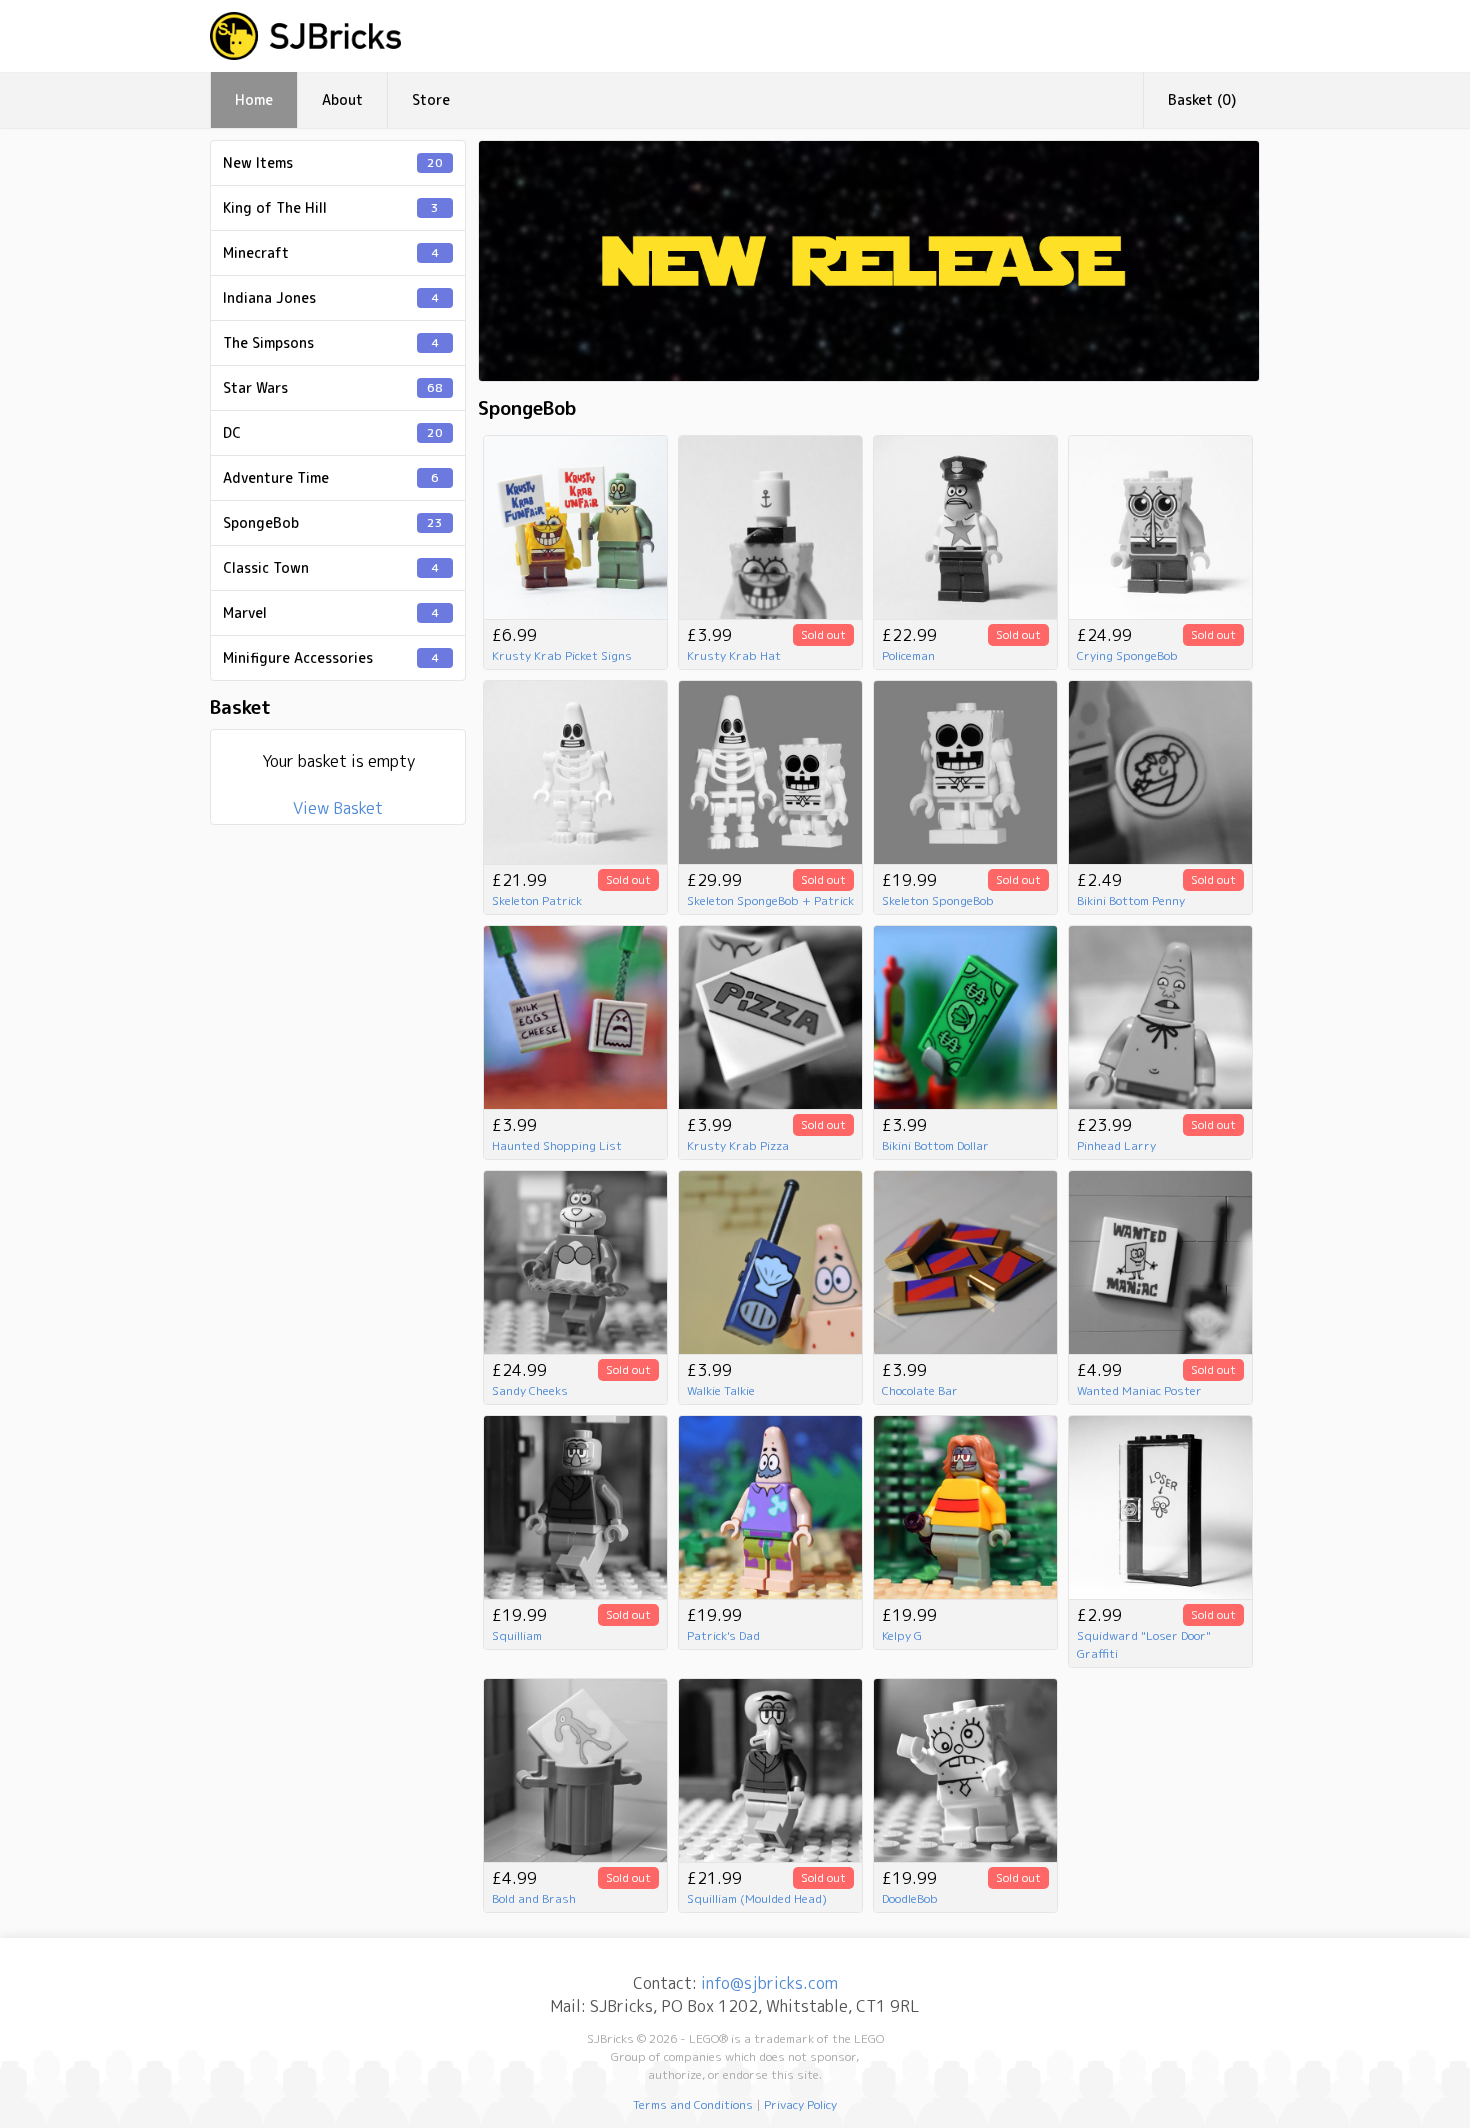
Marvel (331, 612)
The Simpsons (331, 342)
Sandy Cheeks (530, 1390)
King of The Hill (331, 207)
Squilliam (517, 1635)
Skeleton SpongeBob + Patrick (770, 900)
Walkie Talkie (721, 1390)
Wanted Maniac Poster (1139, 1390)
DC (333, 432)
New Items (333, 162)
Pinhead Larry (1116, 1145)
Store (431, 99)
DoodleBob (910, 1898)
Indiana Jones (331, 297)
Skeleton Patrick (537, 900)
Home (254, 99)
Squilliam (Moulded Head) (757, 1898)
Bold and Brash (534, 1898)
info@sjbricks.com (769, 1983)
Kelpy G (902, 1635)
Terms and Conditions (693, 2104)
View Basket (338, 808)
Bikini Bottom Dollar (935, 1145)
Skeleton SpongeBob (938, 900)
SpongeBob (333, 522)
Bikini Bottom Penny (1131, 900)
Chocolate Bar (920, 1390)
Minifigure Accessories (331, 657)
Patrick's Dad (723, 1635)
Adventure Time (331, 477)
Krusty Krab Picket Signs (562, 655)
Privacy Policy (800, 2104)
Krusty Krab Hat (734, 655)
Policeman (908, 655)
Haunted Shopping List (557, 1145)
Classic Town (331, 567)
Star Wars (333, 387)
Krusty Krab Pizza (738, 1145)
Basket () (1202, 99)
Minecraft (331, 252)
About (342, 99)
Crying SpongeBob (1127, 655)
